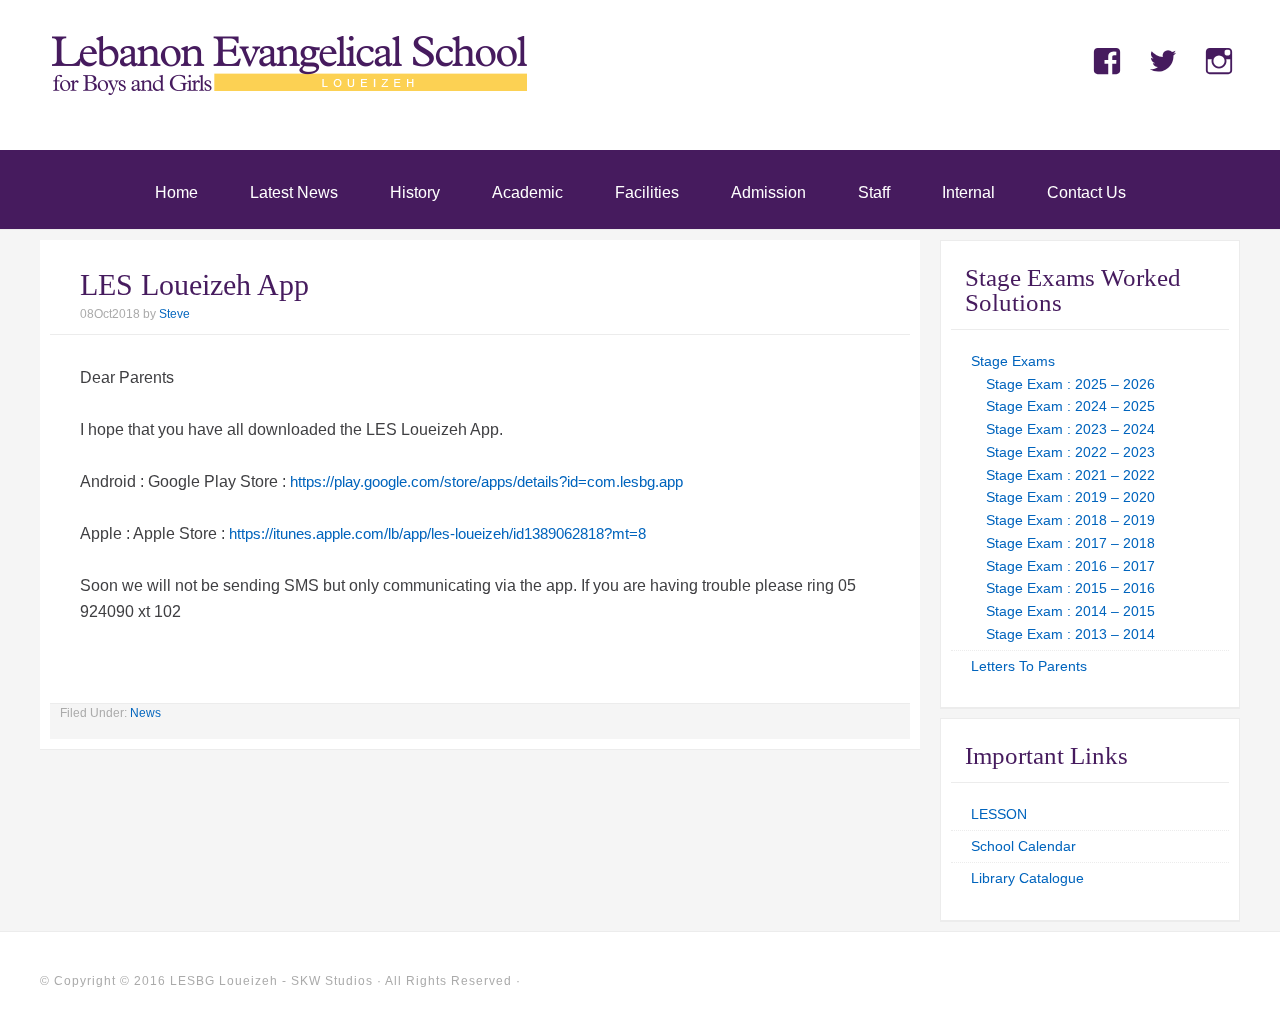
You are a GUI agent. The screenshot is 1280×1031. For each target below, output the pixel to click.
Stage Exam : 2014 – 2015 (1070, 611)
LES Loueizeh (290, 92)
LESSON (999, 814)
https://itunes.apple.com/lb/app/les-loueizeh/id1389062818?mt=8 (437, 533)
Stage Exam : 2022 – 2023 (1070, 452)
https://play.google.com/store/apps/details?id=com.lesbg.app (486, 481)
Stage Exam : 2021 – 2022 (1070, 475)
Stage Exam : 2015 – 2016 (1070, 588)
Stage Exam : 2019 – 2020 (1070, 497)
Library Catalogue (1027, 878)
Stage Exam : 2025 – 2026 (1070, 384)
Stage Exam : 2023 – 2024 (1070, 429)
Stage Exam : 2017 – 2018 (1070, 543)
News (145, 713)
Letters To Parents (1029, 666)
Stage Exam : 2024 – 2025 (1070, 406)
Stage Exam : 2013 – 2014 (1070, 634)
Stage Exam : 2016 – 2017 (1070, 566)
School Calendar (1023, 846)
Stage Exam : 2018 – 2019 (1070, 520)
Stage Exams (1013, 361)
